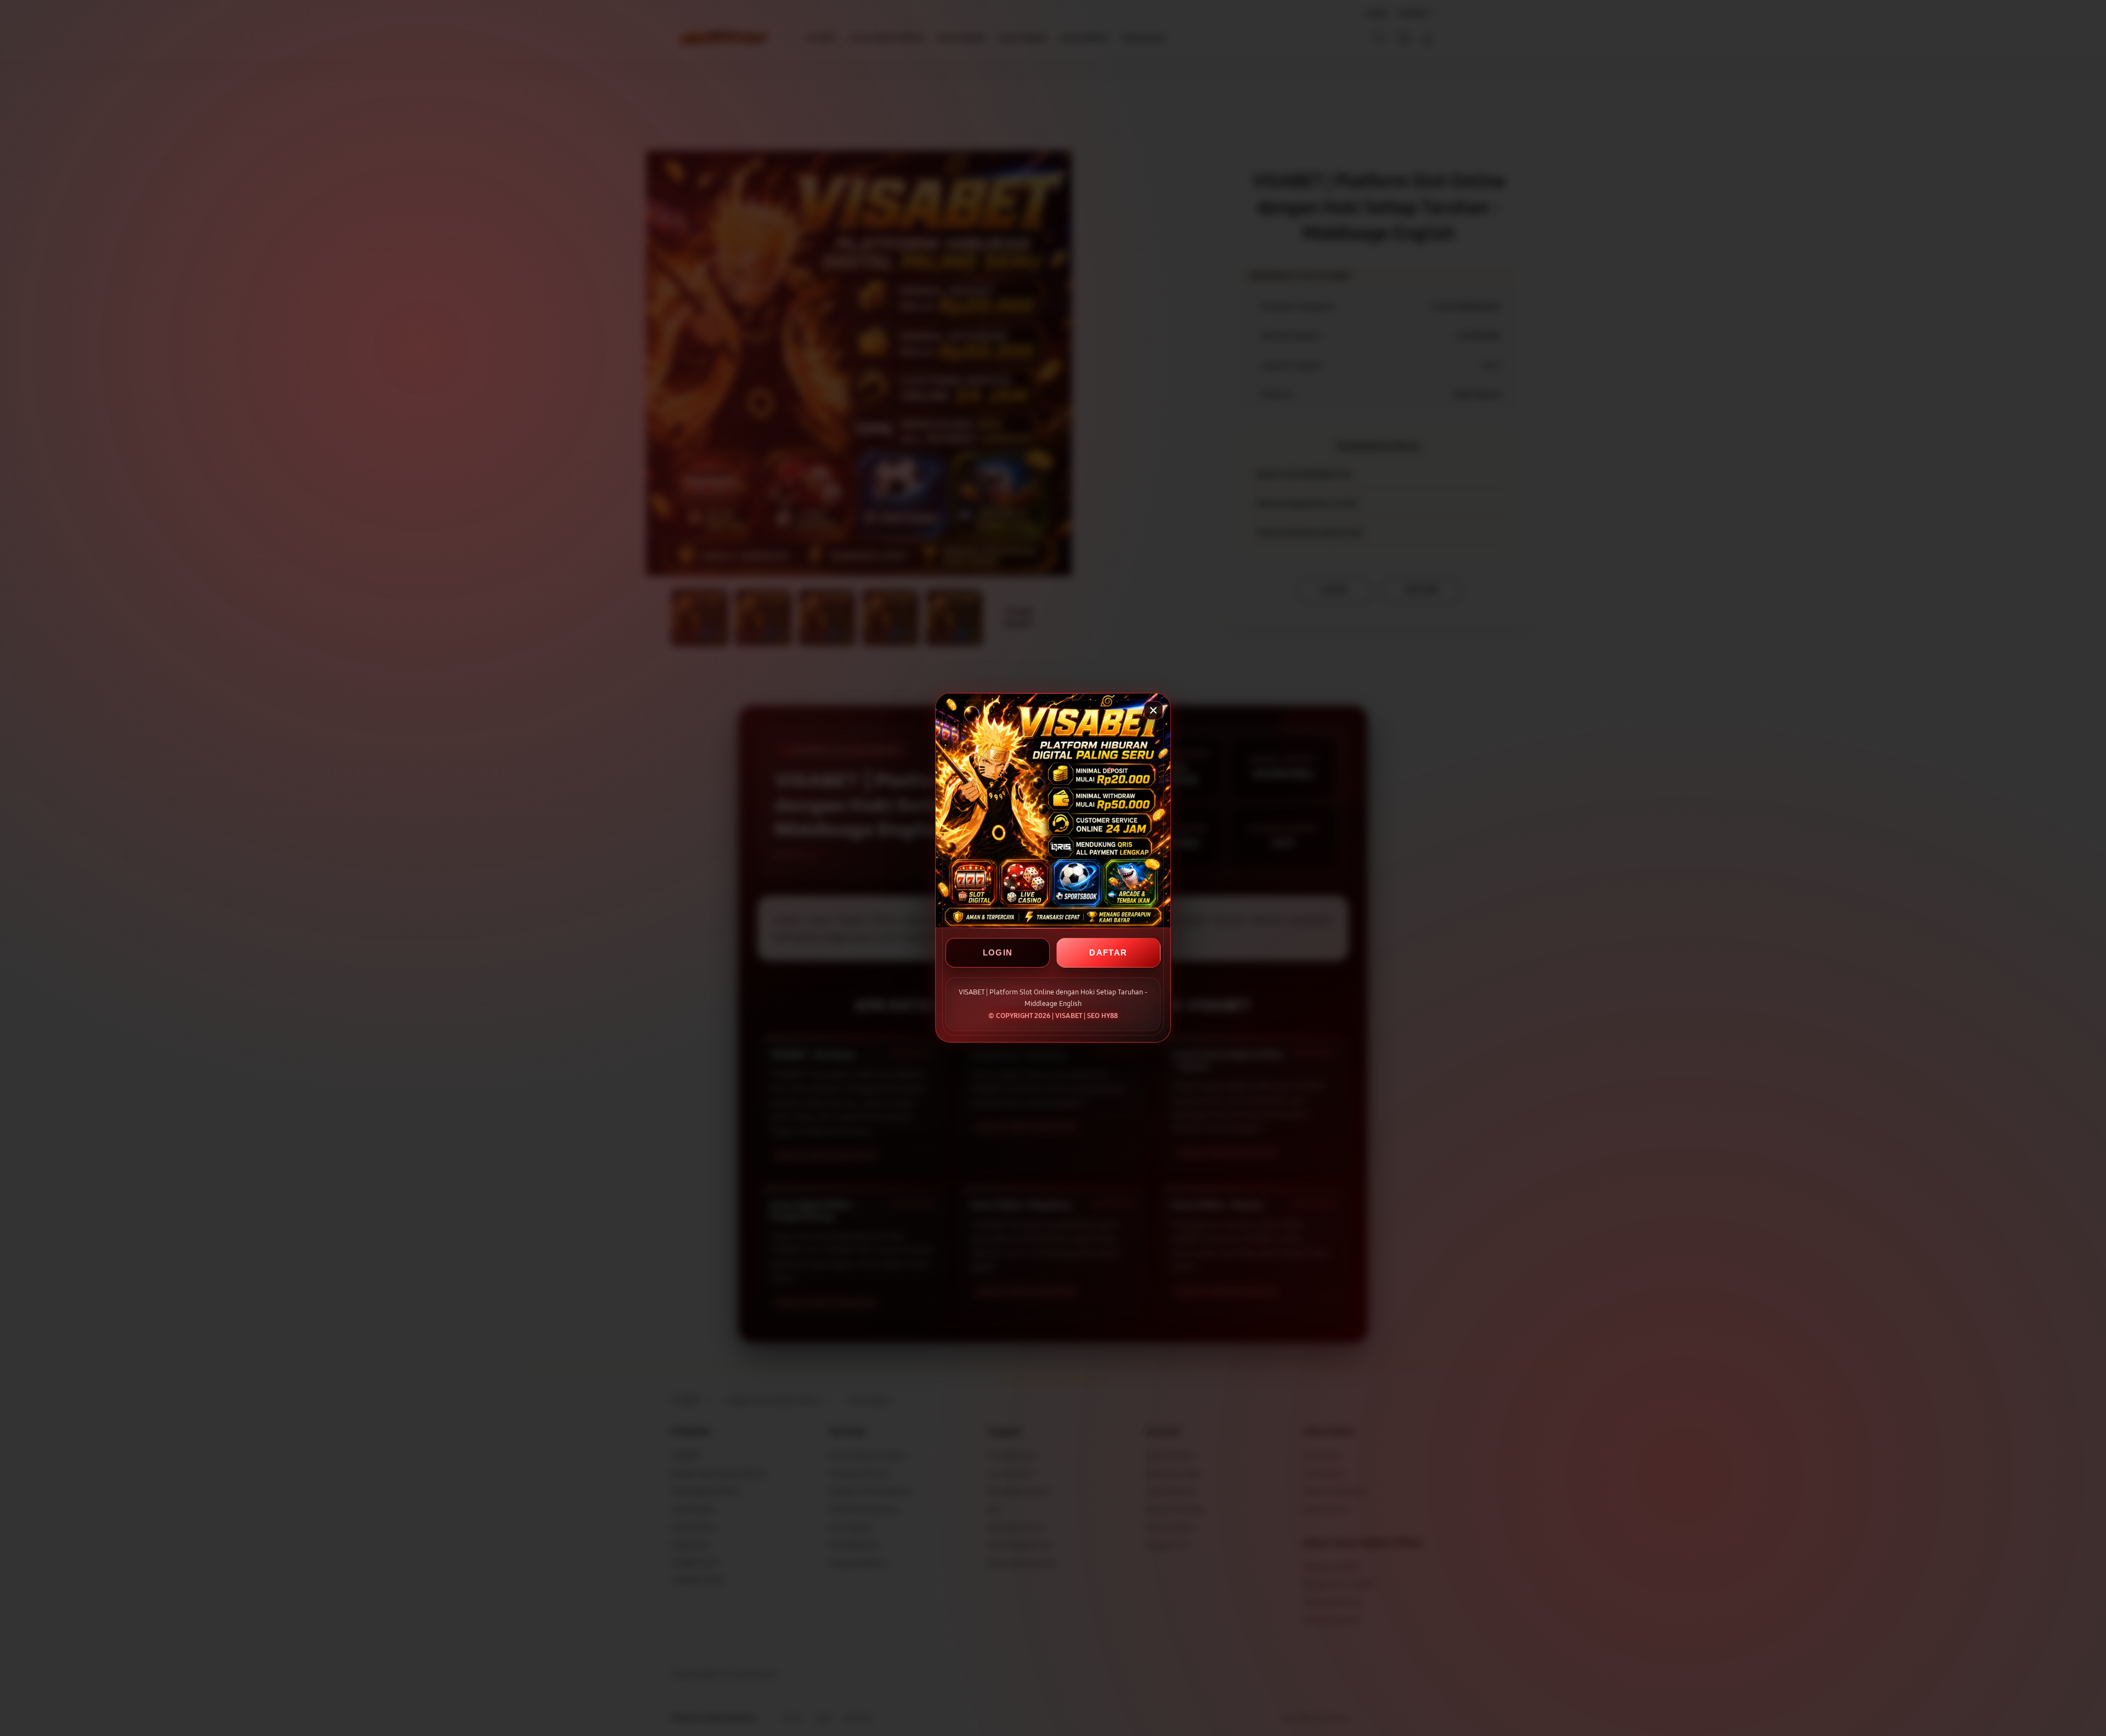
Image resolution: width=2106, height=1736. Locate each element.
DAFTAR (1108, 953)
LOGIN (998, 953)
